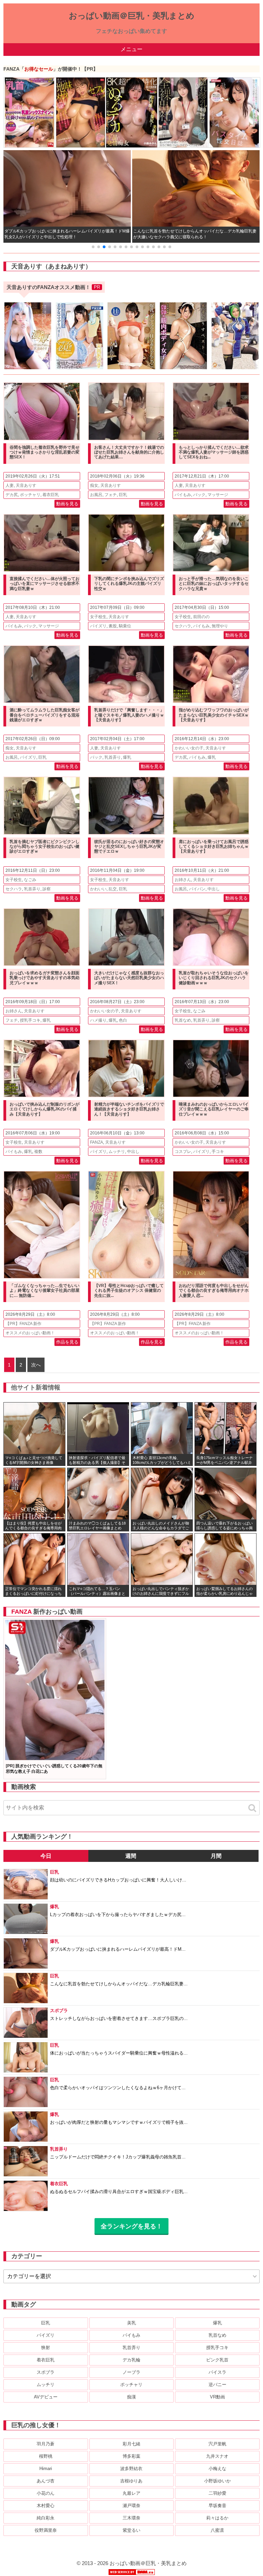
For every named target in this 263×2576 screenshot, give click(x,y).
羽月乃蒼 (46, 2444)
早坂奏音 (217, 2506)
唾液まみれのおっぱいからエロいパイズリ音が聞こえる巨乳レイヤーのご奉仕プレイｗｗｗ (214, 1109)
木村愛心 (46, 2506)
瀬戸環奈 (131, 2506)
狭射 (46, 2348)
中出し (214, 889)
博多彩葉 (131, 2456)
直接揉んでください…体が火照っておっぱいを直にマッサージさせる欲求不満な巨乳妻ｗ (45, 584)
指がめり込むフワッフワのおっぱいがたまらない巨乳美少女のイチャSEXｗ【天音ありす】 (214, 715)
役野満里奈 (46, 2530)
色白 (123, 1020)
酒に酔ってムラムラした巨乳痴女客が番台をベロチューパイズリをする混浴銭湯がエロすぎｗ (45, 715)
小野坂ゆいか (217, 2481)
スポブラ (46, 2372)
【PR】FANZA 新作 (23, 1324)
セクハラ (183, 626)
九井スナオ (217, 2456)
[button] (93, 247)
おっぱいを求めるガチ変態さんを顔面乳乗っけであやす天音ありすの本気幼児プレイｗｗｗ (45, 978)
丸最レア (131, 2493)
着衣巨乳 (51, 495)
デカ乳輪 (131, 2360)
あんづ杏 (46, 2481)
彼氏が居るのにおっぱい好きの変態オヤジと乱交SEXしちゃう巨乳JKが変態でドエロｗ (129, 847)
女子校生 (98, 617)
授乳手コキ (30, 1020)
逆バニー (217, 2385)
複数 (38, 1152)
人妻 (10, 485)
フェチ (111, 495)
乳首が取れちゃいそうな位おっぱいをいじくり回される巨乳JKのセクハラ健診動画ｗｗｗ (214, 978)
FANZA (97, 1142)
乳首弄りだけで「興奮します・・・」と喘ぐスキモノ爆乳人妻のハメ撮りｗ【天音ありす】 (129, 715)
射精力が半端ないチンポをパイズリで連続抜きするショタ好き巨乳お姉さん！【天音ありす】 (129, 1109)
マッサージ (218, 495)
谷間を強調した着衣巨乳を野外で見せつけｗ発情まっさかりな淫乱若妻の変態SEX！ (45, 452)
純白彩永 (46, 2518)
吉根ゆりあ (131, 2481)
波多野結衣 (131, 2469)
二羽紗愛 (217, 2493)
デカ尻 (12, 495)
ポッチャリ (30, 495)
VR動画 (217, 2397)
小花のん (46, 2493)
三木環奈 (131, 2518)
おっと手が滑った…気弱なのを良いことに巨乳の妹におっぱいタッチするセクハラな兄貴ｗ (214, 584)
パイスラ (217, 2372)
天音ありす (26, 485)
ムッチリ (117, 1152)
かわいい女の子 (189, 748)
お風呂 (96, 495)
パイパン (197, 889)
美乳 (131, 2323)
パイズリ (98, 626)
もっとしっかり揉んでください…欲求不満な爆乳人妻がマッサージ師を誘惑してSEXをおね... (214, 452)
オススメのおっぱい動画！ (30, 1333)
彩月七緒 (131, 2444)
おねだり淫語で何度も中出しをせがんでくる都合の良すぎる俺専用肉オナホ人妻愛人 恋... (214, 1291)
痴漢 (131, 2397)
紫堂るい (131, 2530)
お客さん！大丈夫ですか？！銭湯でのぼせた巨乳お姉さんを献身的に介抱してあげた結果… (129, 452)
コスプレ (183, 1152)
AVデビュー (46, 2397)
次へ (36, 1365)
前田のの (201, 617)
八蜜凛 (217, 2530)
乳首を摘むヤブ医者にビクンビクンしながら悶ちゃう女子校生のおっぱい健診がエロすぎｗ (45, 847)
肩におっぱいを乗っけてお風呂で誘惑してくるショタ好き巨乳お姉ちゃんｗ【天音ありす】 (214, 847)
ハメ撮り (98, 1020)
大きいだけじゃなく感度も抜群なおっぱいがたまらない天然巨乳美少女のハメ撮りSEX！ (129, 978)
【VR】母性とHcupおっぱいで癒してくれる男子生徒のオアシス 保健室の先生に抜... (129, 1291)
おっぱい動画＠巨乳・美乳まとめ (132, 16)
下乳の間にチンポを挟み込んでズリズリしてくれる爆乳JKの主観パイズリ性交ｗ (129, 584)
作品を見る (67, 1342)
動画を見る (67, 504)
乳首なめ (183, 1020)
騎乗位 (125, 626)
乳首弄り (113, 757)
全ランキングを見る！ (131, 2226)
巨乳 (123, 495)
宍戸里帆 (217, 2444)
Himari (46, 2469)
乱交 (113, 889)
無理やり (220, 626)
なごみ (30, 880)
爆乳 (127, 757)
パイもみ (183, 495)
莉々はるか (217, 2518)
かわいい (98, 889)
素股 (113, 626)
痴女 (94, 485)
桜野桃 (46, 2456)
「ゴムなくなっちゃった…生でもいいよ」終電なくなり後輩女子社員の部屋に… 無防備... (45, 1291)
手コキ (218, 1152)
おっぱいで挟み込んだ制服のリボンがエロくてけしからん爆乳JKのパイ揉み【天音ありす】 (45, 1109)
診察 (47, 889)
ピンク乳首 (217, 2360)
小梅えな (217, 2469)
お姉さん (183, 880)
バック (199, 495)
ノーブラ (131, 2372)
